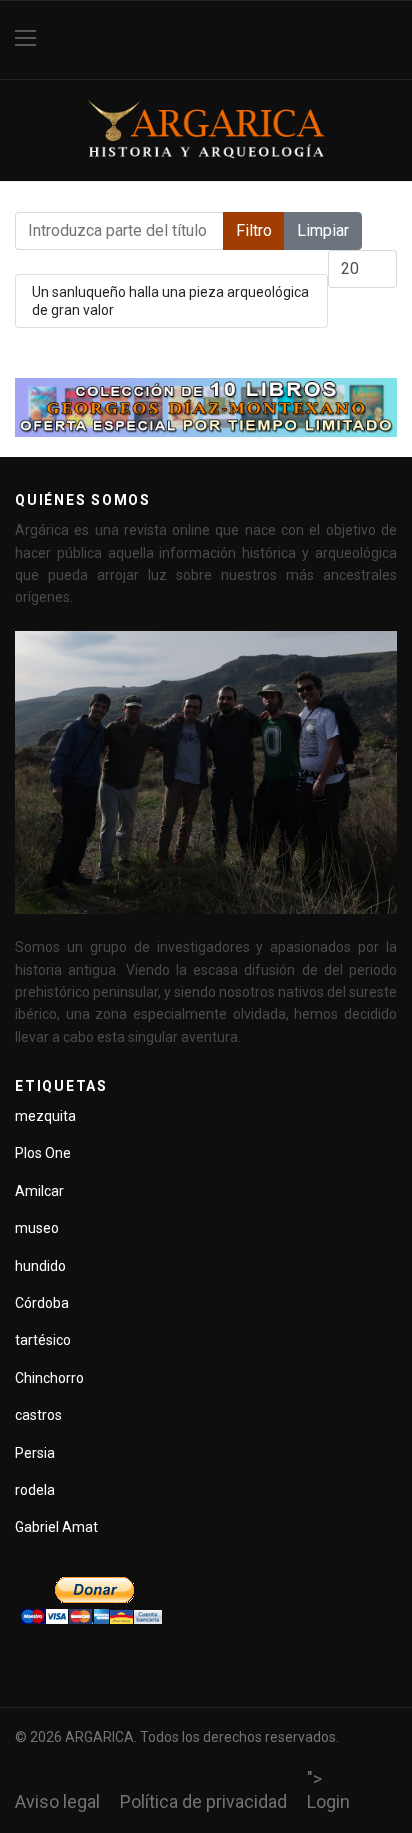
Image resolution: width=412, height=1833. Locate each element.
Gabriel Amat (56, 1527)
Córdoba (42, 1303)
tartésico (43, 1340)
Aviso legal (57, 1801)
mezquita (45, 1116)
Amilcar (39, 1191)
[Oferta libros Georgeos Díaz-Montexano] (206, 407)
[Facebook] (389, 40)
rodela (35, 1490)
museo (37, 1228)
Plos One (43, 1153)
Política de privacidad (203, 1801)
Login (328, 1801)
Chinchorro (49, 1378)
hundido (40, 1266)
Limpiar (323, 230)
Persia (35, 1453)
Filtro (254, 230)
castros (38, 1415)
